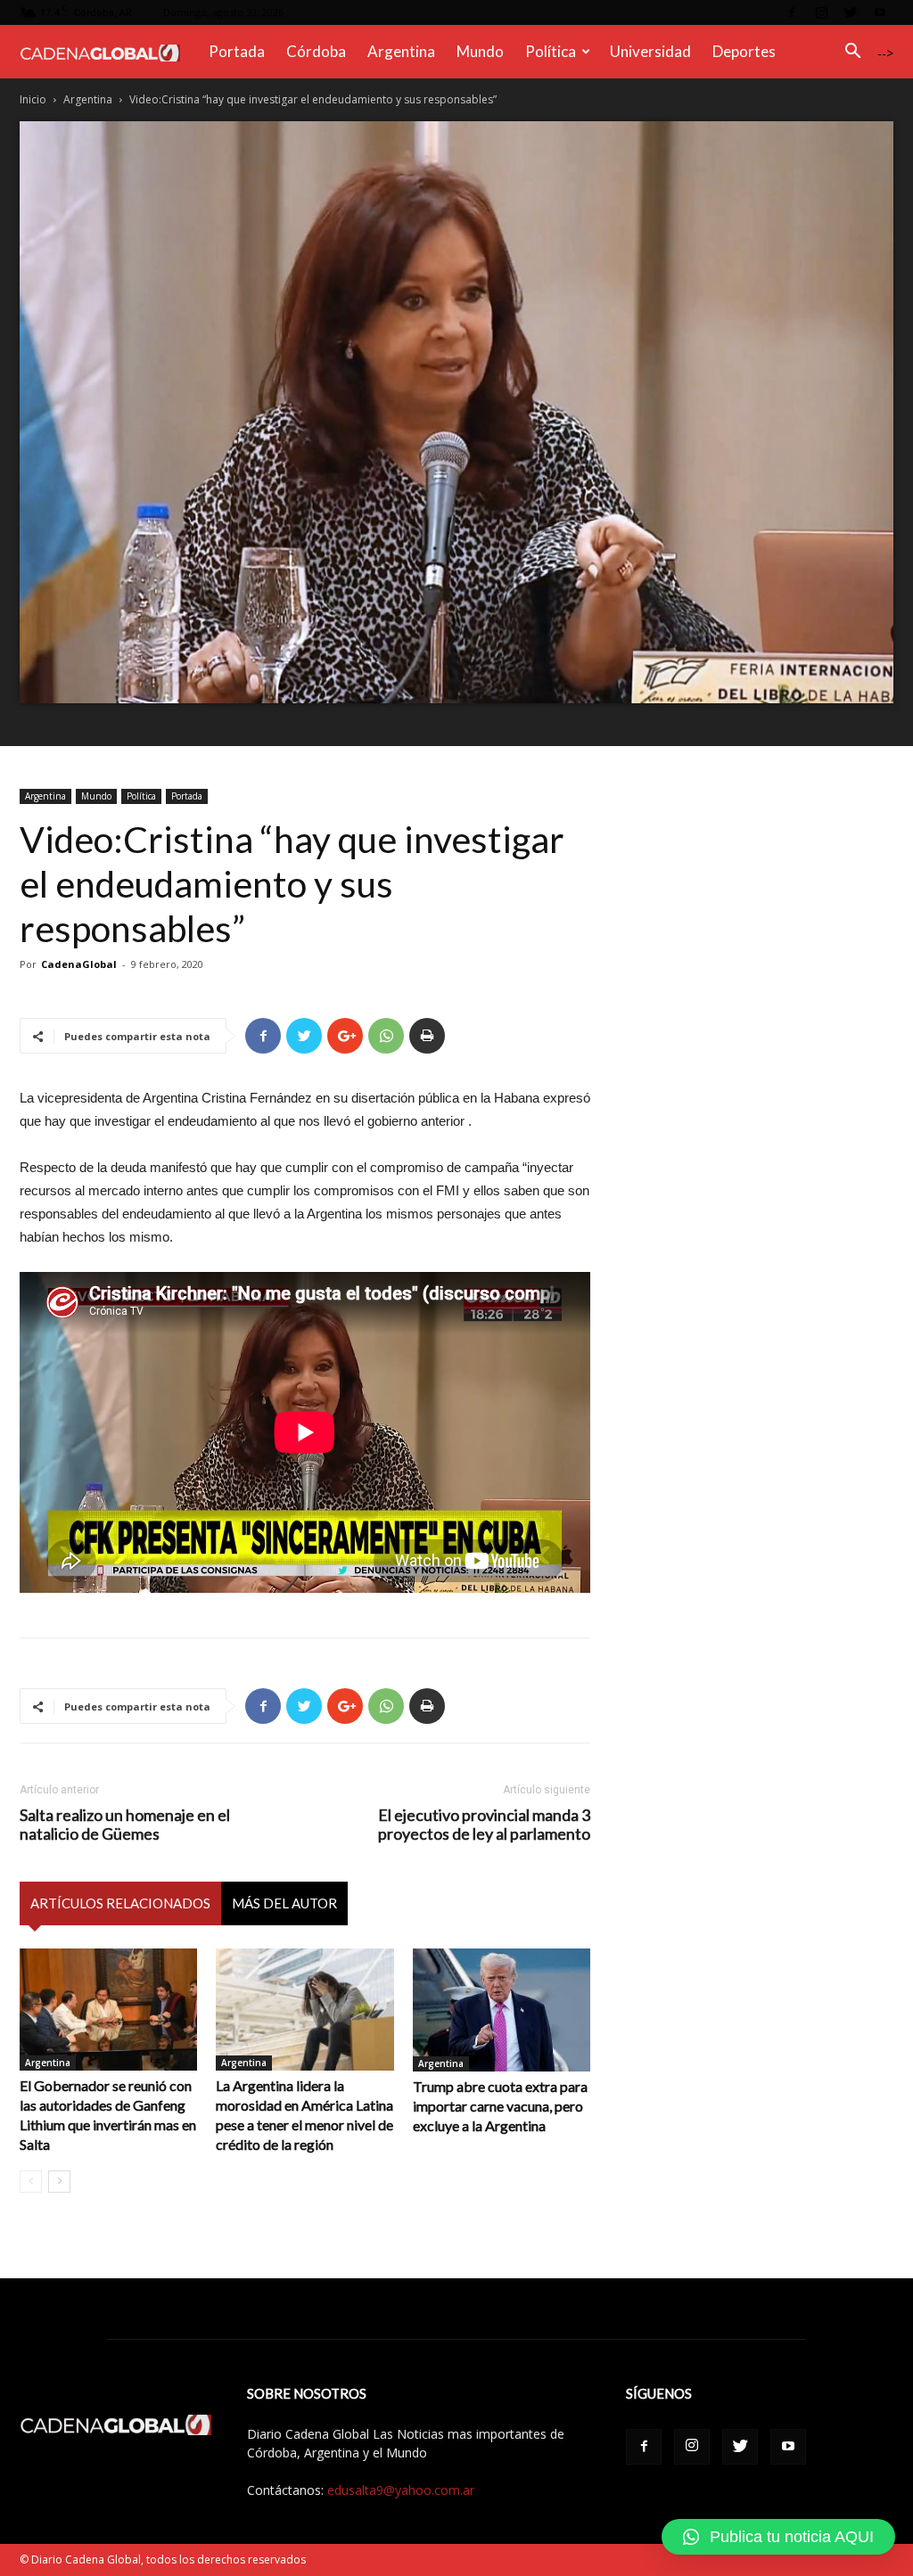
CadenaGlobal (79, 964)
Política (551, 51)
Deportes (744, 51)
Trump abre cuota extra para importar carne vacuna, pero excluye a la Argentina (500, 2106)
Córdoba (316, 51)
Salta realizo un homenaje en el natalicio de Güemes (125, 1825)
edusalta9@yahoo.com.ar (401, 2490)
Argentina (401, 51)
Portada (237, 51)
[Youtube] (880, 12)
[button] (852, 53)
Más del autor (284, 1903)
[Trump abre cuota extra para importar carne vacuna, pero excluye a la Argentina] (502, 2010)
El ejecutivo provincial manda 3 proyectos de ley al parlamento (484, 1825)
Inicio (33, 99)
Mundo (480, 51)
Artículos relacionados (120, 1903)
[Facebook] (792, 12)
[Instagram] (821, 12)
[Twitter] (851, 12)
